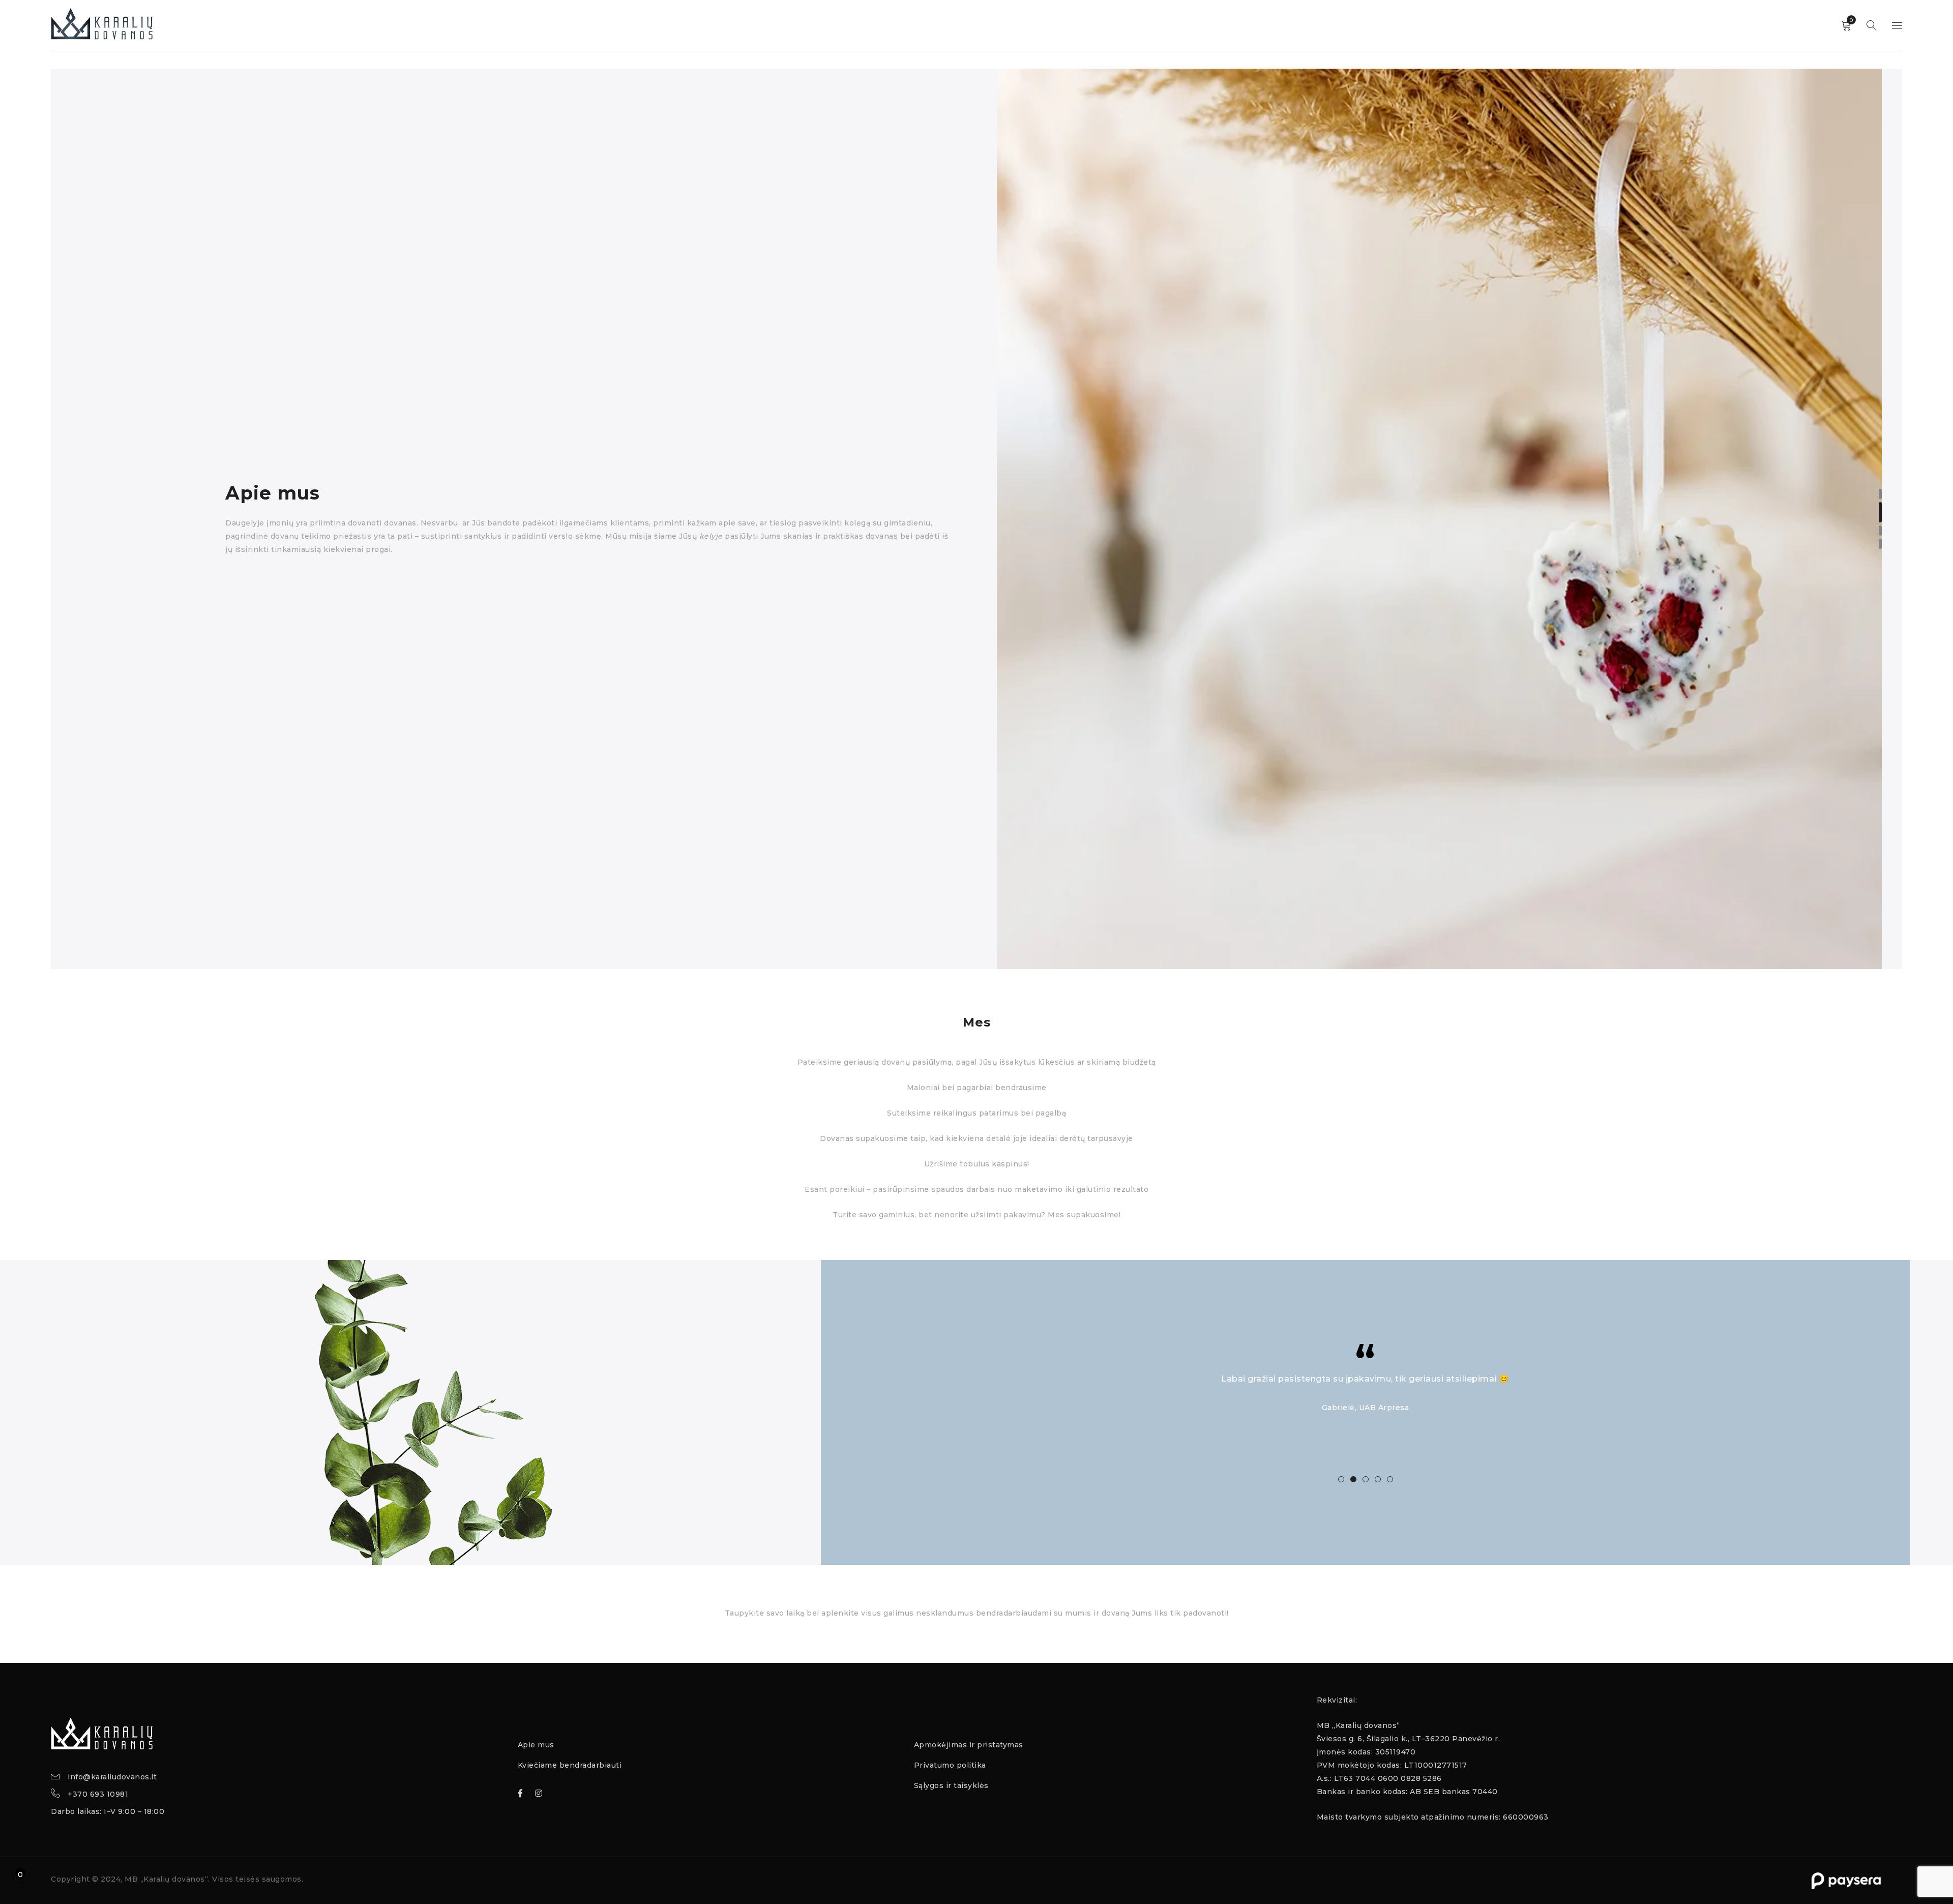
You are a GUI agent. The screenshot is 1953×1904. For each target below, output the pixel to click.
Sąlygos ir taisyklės (951, 1785)
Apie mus (536, 1745)
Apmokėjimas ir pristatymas (969, 1745)
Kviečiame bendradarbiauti (570, 1765)
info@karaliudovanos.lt (112, 1777)
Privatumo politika (950, 1765)
